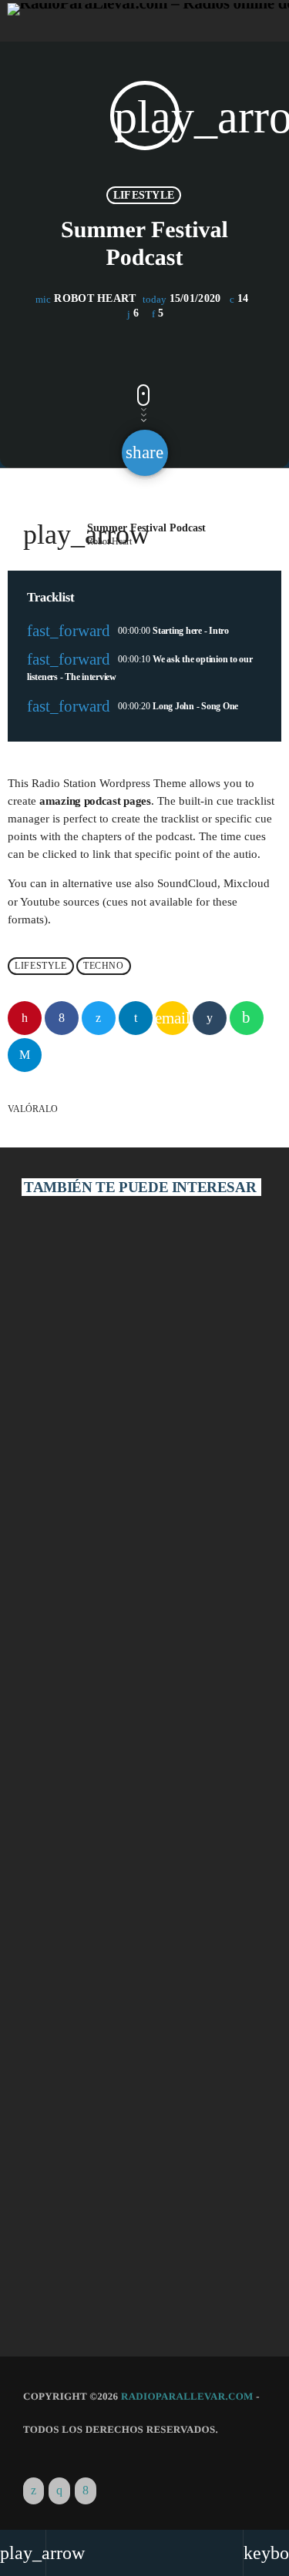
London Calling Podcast (94, 1516)
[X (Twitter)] (34, 2491)
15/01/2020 (183, 299)
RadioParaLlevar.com (187, 2396)
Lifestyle (144, 195)
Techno (104, 966)
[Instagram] (59, 2491)
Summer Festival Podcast (97, 2258)
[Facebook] (86, 2491)
